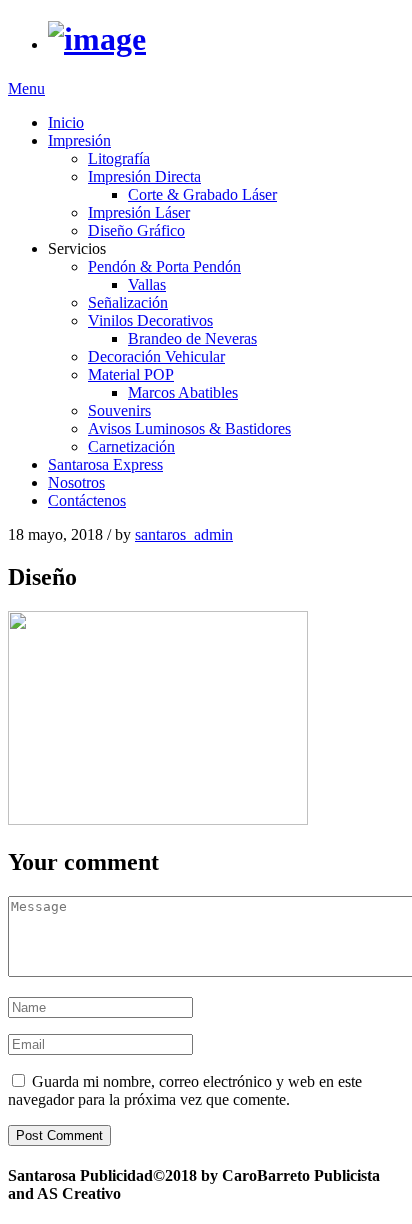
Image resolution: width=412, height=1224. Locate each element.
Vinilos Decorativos (150, 320)
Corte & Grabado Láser (202, 194)
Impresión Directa (144, 176)
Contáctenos (87, 500)
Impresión (79, 140)
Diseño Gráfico (136, 230)
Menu (26, 88)
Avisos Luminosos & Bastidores (189, 428)
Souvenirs (119, 410)
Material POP (131, 374)
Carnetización (131, 446)
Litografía (119, 158)
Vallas (147, 284)
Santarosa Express (105, 464)
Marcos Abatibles (183, 392)
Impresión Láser (139, 212)
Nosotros (76, 482)
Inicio (66, 122)
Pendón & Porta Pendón (164, 266)
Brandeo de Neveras (192, 338)
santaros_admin (184, 534)
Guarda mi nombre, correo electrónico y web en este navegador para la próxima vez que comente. (185, 1090)
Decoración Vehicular (156, 356)
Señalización (128, 302)
